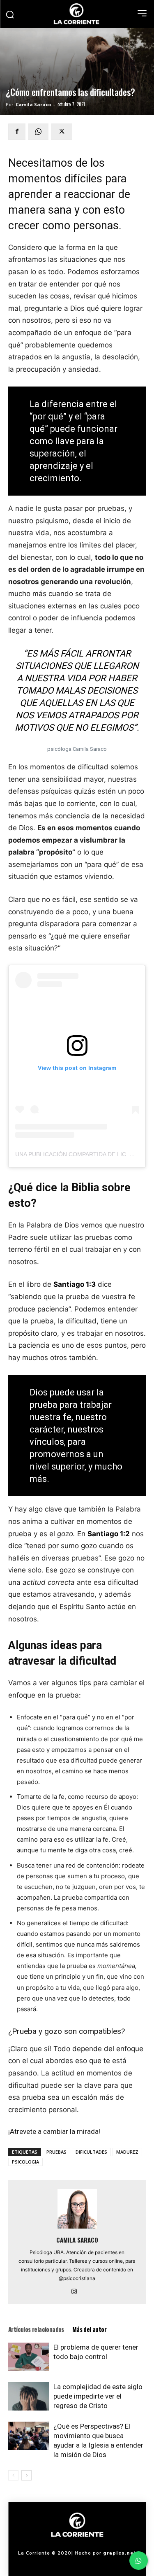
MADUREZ (127, 2152)
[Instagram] (77, 2292)
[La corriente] (77, 14)
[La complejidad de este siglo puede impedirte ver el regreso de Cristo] (29, 2396)
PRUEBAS (56, 2152)
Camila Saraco (33, 104)
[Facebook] (17, 132)
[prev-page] (13, 2475)
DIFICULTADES (91, 2152)
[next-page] (26, 2475)
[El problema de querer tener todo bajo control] (29, 2357)
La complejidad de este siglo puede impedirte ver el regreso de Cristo (98, 2396)
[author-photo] (77, 2228)
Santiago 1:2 (109, 1534)
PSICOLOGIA (25, 2162)
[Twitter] (62, 132)
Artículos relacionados (36, 2329)
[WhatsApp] (38, 132)
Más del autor (89, 2329)
